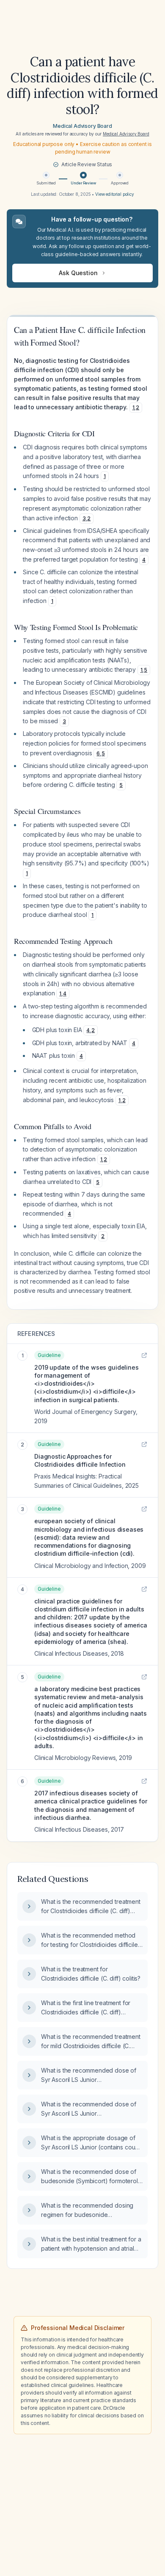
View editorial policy (115, 194)
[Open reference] (144, 1355)
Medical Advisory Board (82, 126)
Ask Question (78, 273)
